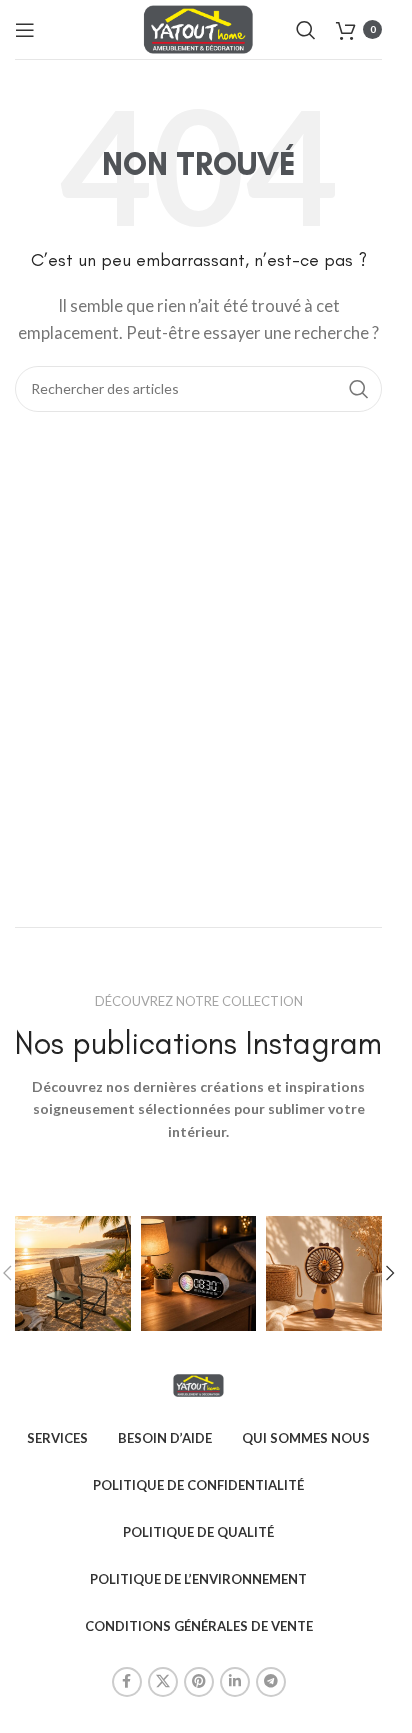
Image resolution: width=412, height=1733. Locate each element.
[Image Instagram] (73, 1274)
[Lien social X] (163, 1682)
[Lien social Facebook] (127, 1682)
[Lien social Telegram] (271, 1682)
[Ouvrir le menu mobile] (25, 30)
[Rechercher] (306, 30)
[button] (390, 1273)
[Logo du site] (198, 27)
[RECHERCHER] (359, 389)
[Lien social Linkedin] (235, 1682)
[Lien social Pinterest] (199, 1682)
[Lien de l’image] (198, 1383)
